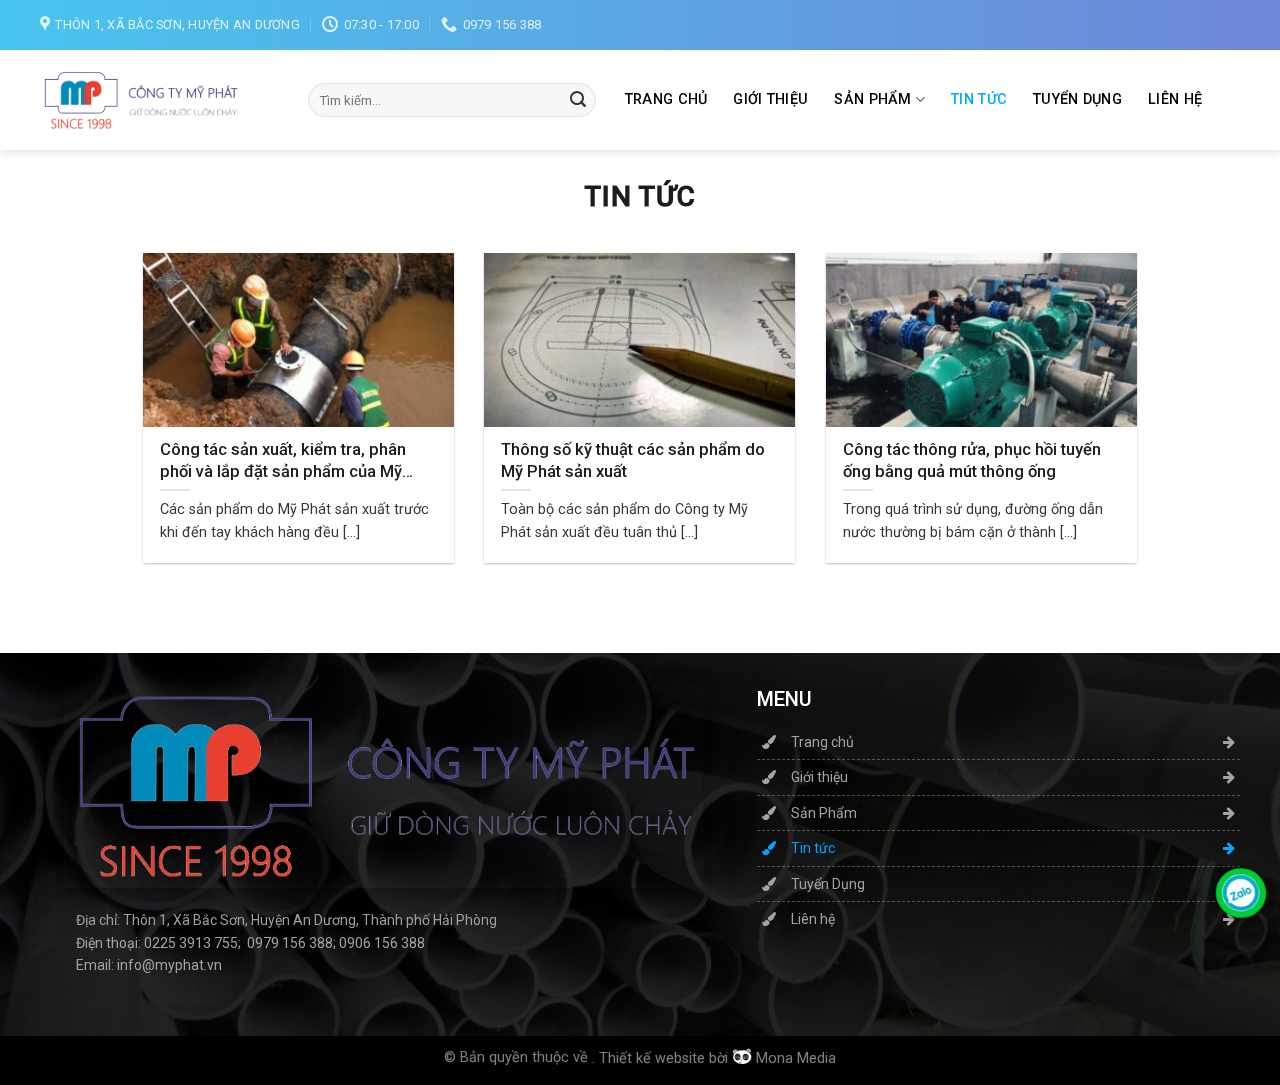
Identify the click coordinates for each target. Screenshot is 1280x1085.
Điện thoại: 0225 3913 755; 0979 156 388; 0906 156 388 (250, 943)
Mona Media (796, 1058)
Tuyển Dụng (1077, 99)
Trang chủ (666, 99)
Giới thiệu (770, 99)
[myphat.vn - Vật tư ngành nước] (140, 100)
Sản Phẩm (872, 99)
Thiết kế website (652, 1058)
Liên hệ (1175, 99)
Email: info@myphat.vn (149, 965)
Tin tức (979, 99)
